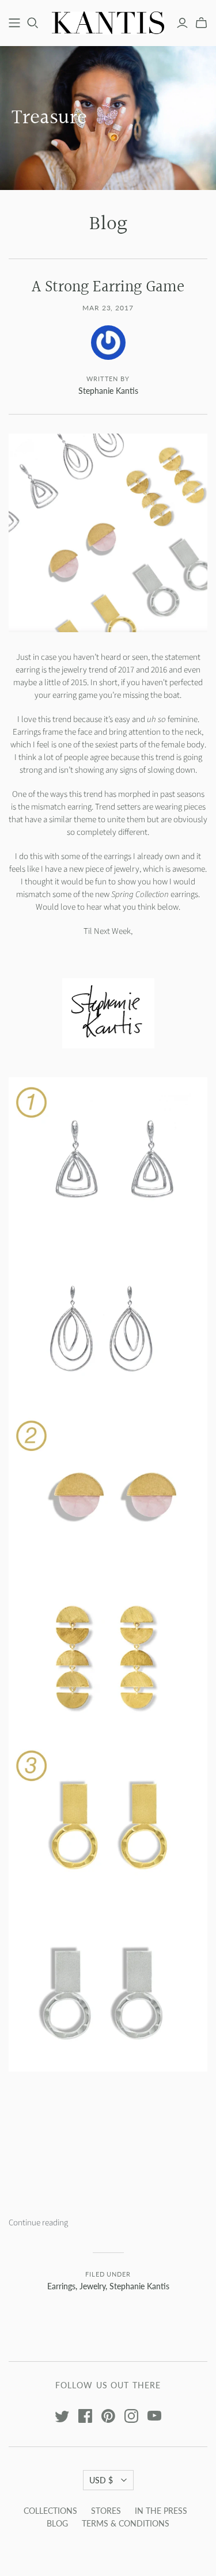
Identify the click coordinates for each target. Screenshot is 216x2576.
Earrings (61, 2286)
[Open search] (33, 23)
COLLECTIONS (50, 2511)
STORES (106, 2511)
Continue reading (38, 2223)
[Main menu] (14, 23)
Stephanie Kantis (139, 2286)
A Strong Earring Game (108, 287)
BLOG (57, 2523)
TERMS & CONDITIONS (126, 2523)
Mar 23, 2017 (108, 308)
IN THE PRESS (161, 2511)
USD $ (101, 2480)
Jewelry (92, 2286)
